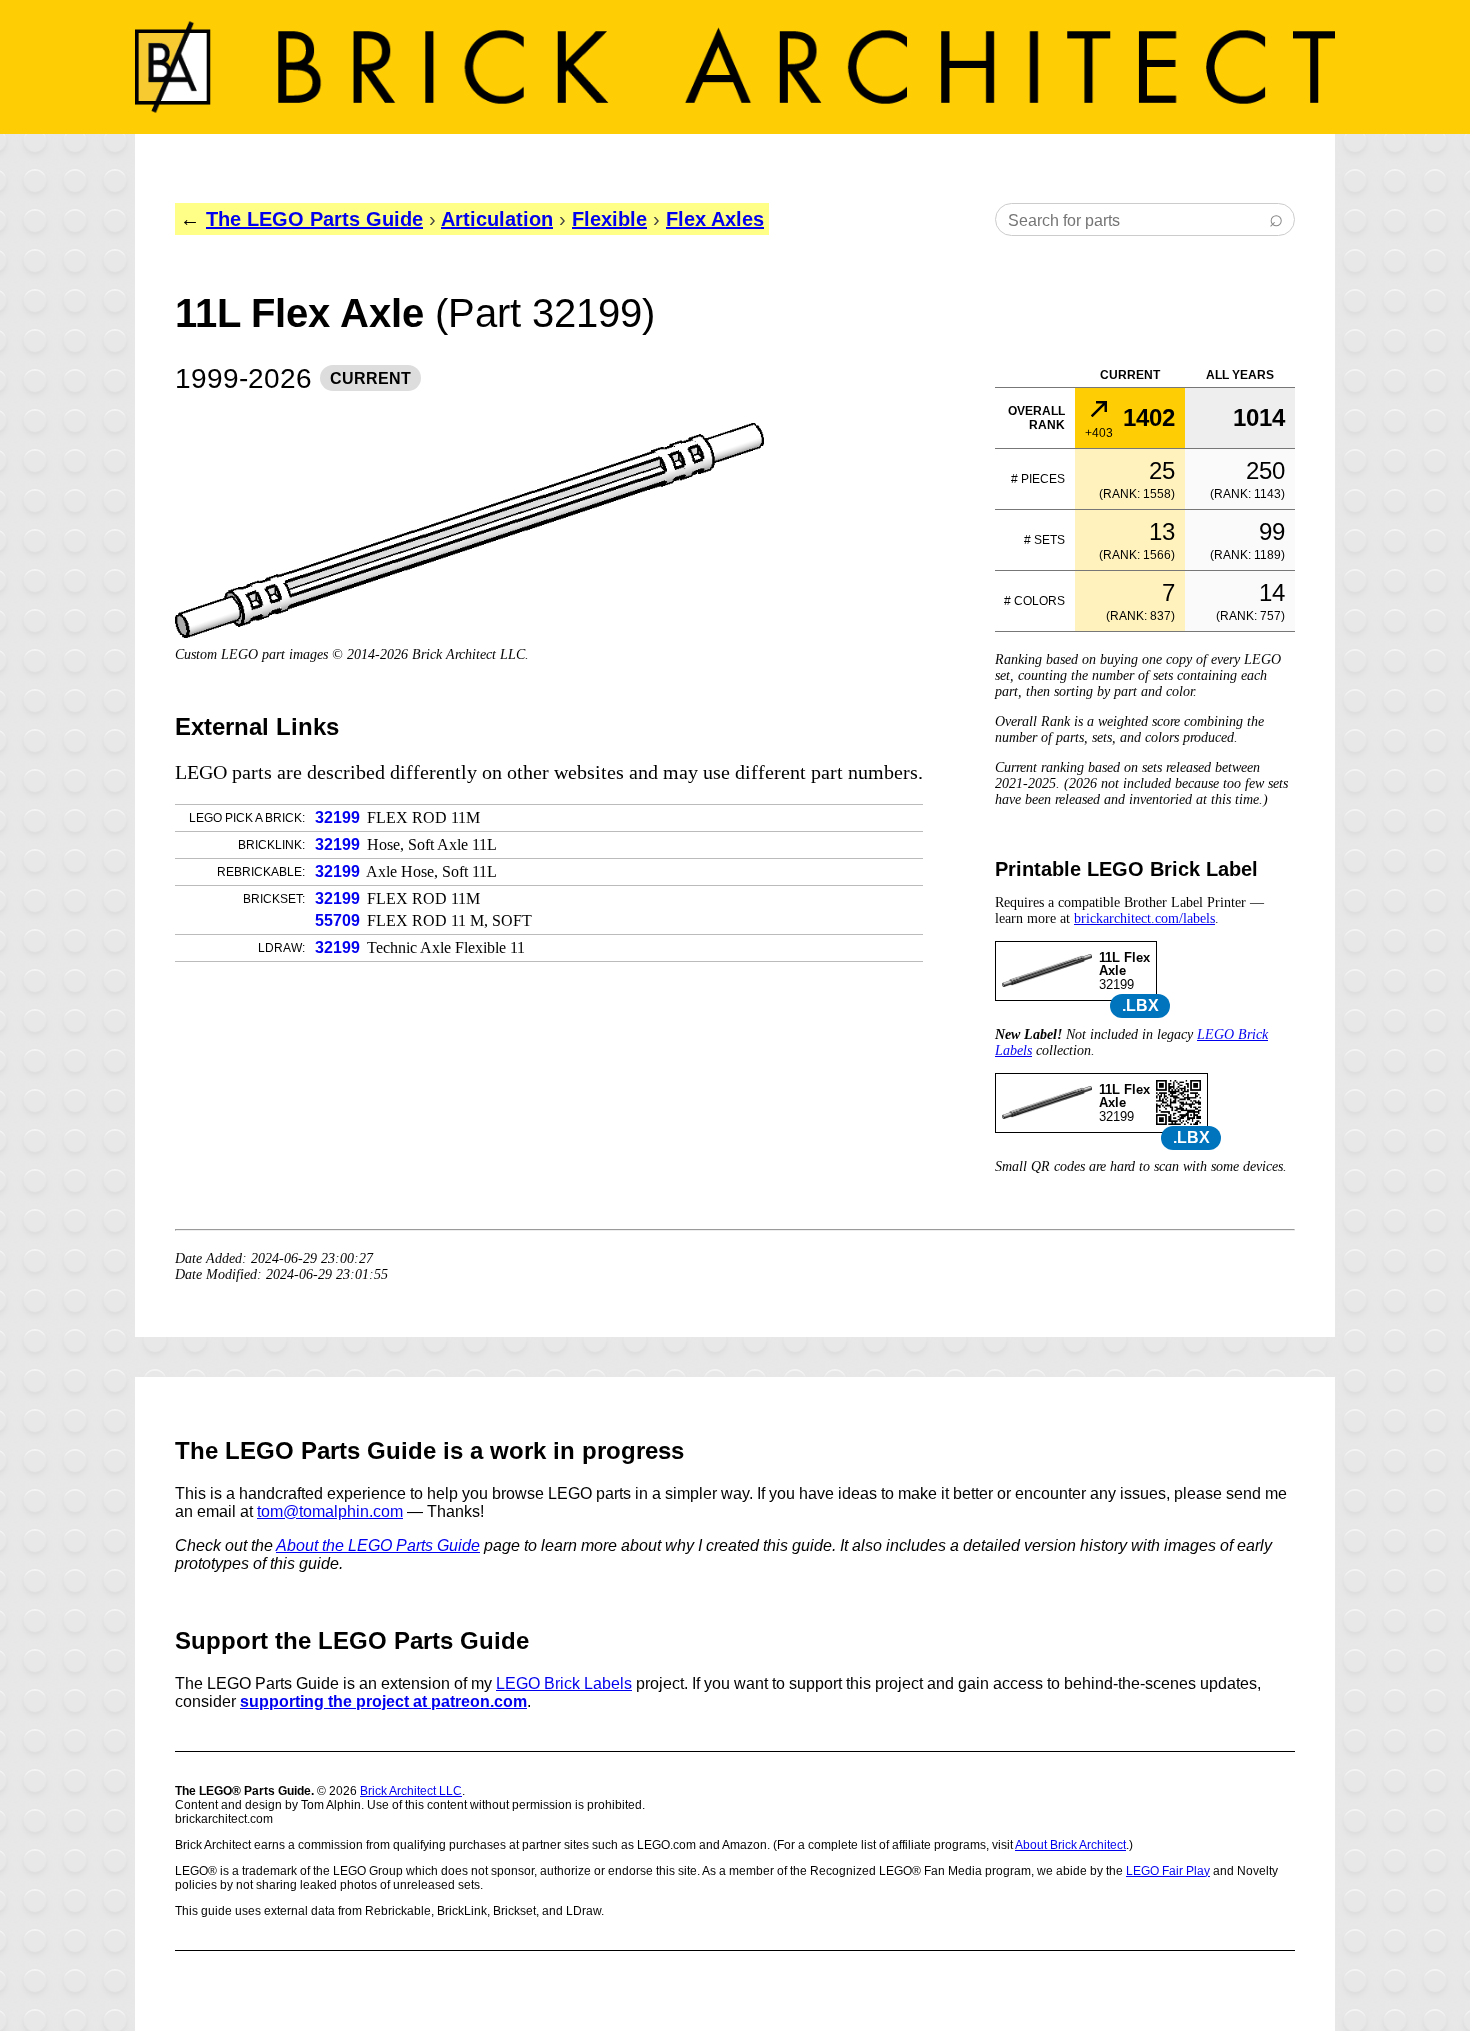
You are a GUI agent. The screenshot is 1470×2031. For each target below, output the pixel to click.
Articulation (497, 219)
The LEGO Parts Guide (314, 219)
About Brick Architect (1070, 1845)
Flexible (609, 219)
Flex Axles (715, 219)
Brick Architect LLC (411, 1791)
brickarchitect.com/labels (1144, 918)
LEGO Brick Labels (564, 1683)
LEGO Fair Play (1168, 1871)
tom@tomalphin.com (330, 1511)
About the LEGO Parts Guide (378, 1545)
